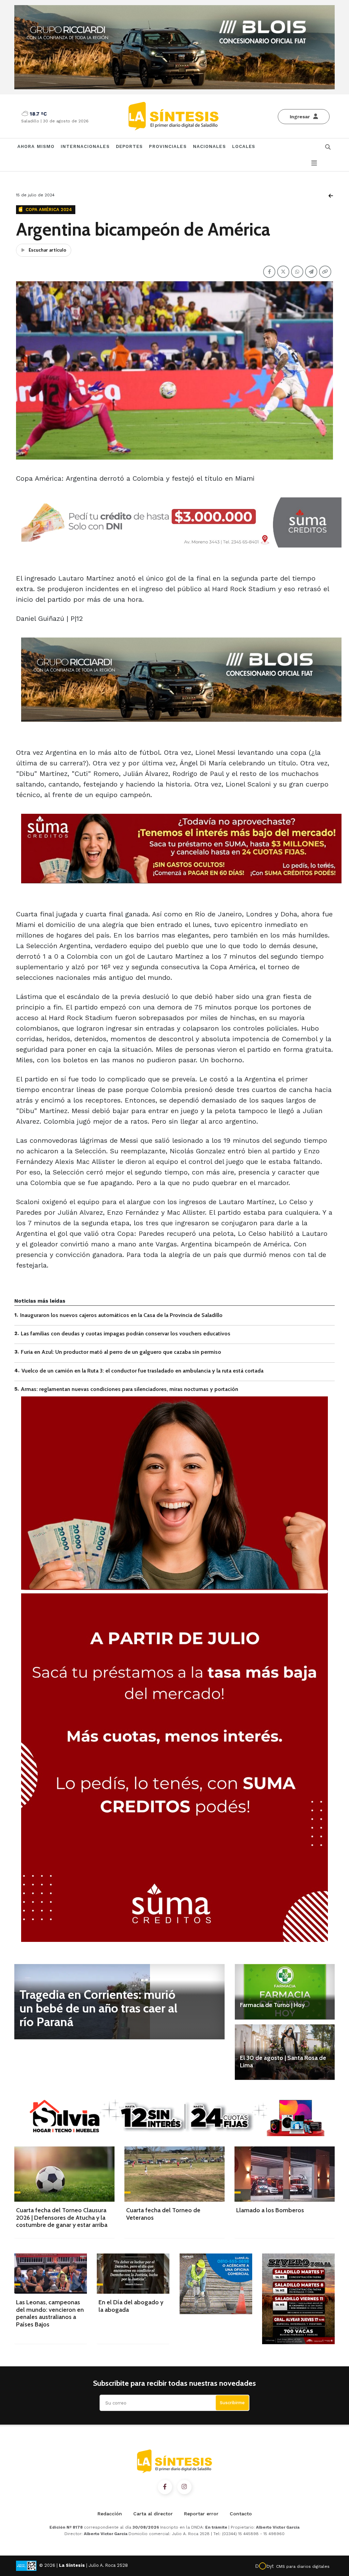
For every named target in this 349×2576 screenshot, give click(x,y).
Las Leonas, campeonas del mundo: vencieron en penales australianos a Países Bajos (50, 2313)
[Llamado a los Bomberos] (285, 2174)
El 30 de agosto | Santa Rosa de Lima (283, 2062)
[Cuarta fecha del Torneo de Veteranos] (174, 2174)
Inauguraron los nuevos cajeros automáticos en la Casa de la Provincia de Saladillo (121, 1315)
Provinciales (168, 146)
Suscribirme (232, 2403)
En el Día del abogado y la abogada (131, 2306)
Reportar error (201, 2514)
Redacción (110, 2514)
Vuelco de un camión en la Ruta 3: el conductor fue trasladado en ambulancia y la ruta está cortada (142, 1371)
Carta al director (153, 2514)
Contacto (241, 2514)
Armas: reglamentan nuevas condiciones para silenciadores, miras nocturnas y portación (130, 1389)
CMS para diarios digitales (303, 2566)
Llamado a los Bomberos (270, 2210)
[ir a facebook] (165, 2487)
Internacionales (85, 146)
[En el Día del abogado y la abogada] (133, 2274)
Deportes (130, 146)
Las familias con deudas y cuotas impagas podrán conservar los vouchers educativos (126, 1334)
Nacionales (209, 146)
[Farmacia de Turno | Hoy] (285, 1992)
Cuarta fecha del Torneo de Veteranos (163, 2214)
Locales (244, 146)
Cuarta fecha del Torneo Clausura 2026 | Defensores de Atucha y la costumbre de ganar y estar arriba (62, 2218)
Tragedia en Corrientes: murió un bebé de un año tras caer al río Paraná (98, 2008)
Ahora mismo (36, 146)
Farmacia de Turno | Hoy (272, 2005)
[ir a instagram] (184, 2487)
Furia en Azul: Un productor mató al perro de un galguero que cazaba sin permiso (121, 1352)
